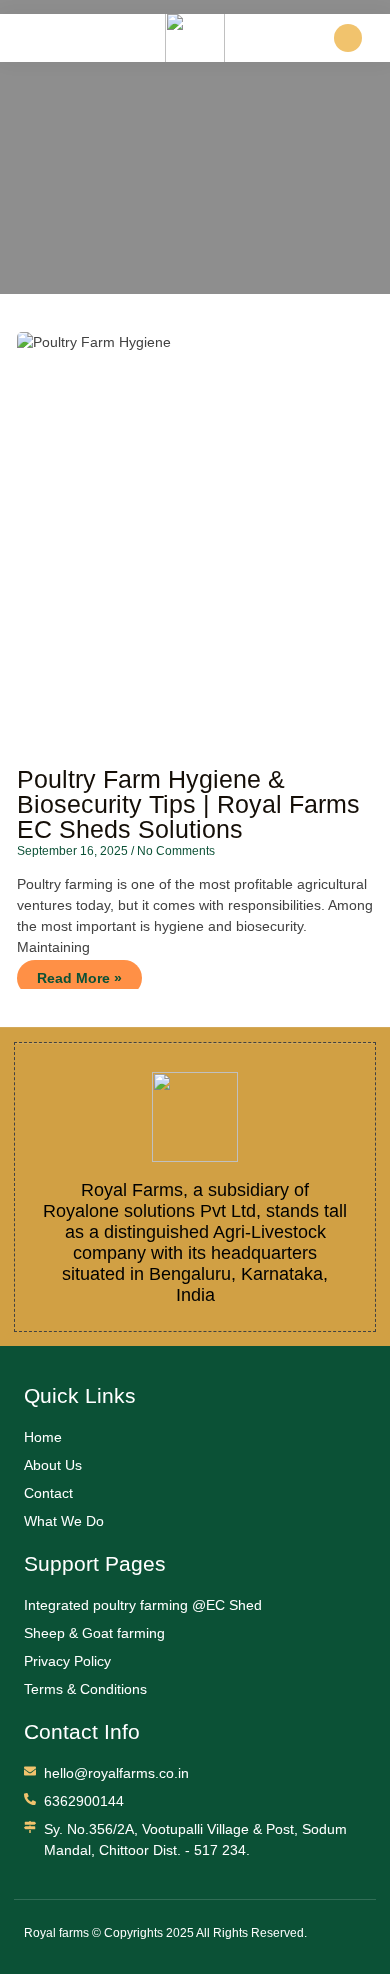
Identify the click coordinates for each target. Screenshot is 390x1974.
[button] (19, 34)
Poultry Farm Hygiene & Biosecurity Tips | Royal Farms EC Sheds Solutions (188, 804)
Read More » (79, 978)
